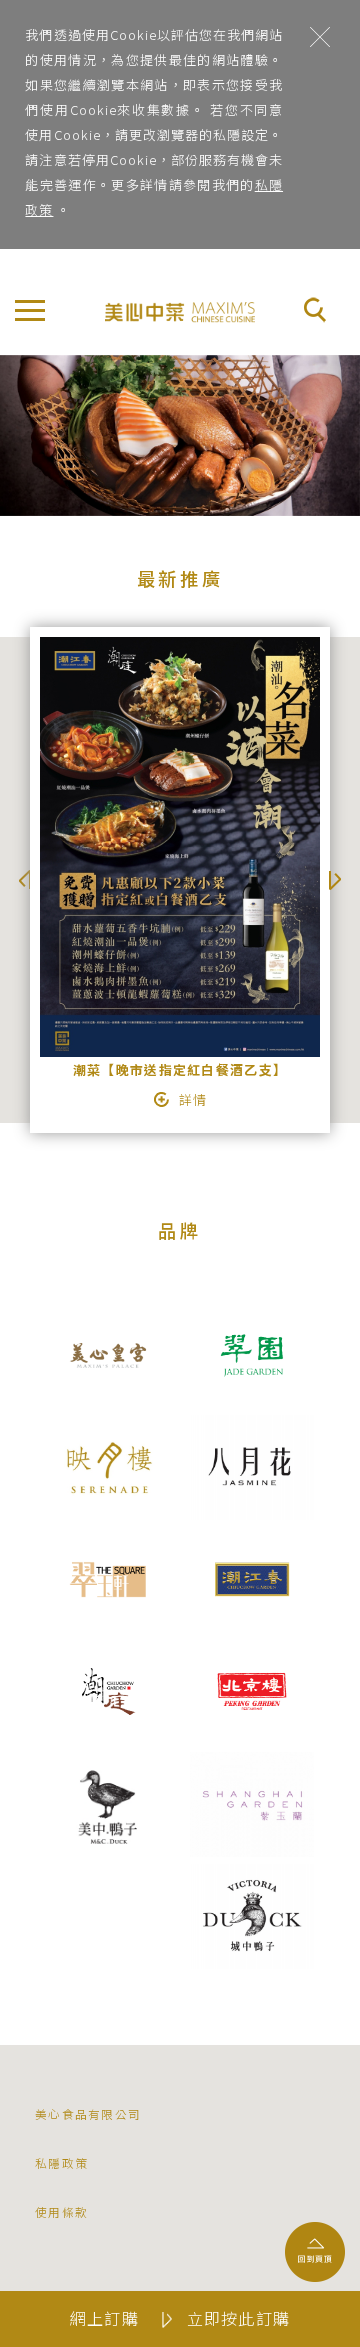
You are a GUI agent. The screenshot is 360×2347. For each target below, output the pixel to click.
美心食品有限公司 (88, 2113)
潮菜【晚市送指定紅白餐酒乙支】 (180, 1069)
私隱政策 (61, 2162)
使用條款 (61, 2211)
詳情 (193, 1099)
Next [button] (335, 880)
